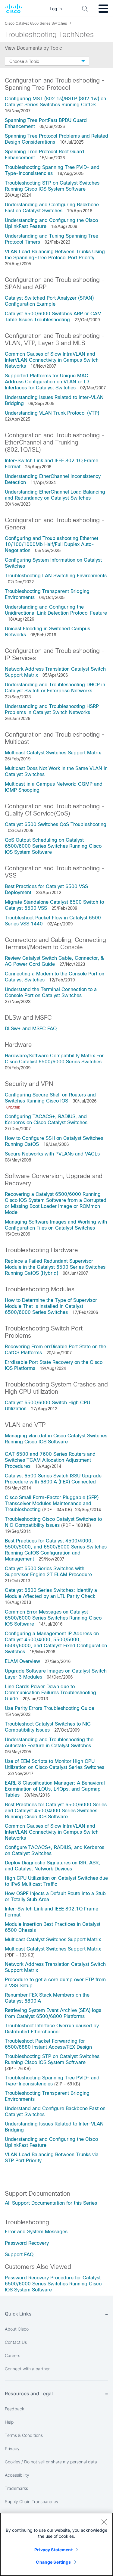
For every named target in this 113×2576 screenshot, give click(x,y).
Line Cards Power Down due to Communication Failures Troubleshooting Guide (50, 1693)
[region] (56, 2544)
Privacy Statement (53, 2550)
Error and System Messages (36, 2232)
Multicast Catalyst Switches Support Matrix (53, 753)
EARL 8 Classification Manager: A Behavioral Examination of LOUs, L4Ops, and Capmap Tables (55, 1789)
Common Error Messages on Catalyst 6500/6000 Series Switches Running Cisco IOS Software (53, 1618)
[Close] (104, 2522)
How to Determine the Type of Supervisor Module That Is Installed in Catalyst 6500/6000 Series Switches (51, 1306)
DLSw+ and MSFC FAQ (31, 1029)
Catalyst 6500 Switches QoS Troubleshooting (56, 824)
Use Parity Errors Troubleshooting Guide (50, 1708)
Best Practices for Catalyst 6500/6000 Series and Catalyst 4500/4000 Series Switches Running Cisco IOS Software (56, 1811)
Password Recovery (27, 2243)
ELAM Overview (22, 1661)
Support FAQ (19, 2255)
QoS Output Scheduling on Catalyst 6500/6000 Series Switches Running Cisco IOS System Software (53, 846)
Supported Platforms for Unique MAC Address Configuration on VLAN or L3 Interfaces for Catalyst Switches (47, 382)
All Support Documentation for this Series (51, 2203)
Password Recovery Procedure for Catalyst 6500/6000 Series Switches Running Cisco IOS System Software (53, 2284)
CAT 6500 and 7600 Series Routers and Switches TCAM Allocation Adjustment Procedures (50, 1460)
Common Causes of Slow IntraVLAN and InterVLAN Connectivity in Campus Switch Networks (52, 360)
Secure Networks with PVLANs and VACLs (52, 1154)
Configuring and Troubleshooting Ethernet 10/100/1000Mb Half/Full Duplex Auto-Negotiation (52, 544)
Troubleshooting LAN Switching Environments (56, 576)
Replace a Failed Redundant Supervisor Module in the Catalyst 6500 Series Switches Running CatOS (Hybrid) (55, 1267)
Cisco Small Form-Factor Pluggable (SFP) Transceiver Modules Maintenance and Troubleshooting (52, 1503)
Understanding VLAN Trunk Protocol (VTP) (52, 413)
